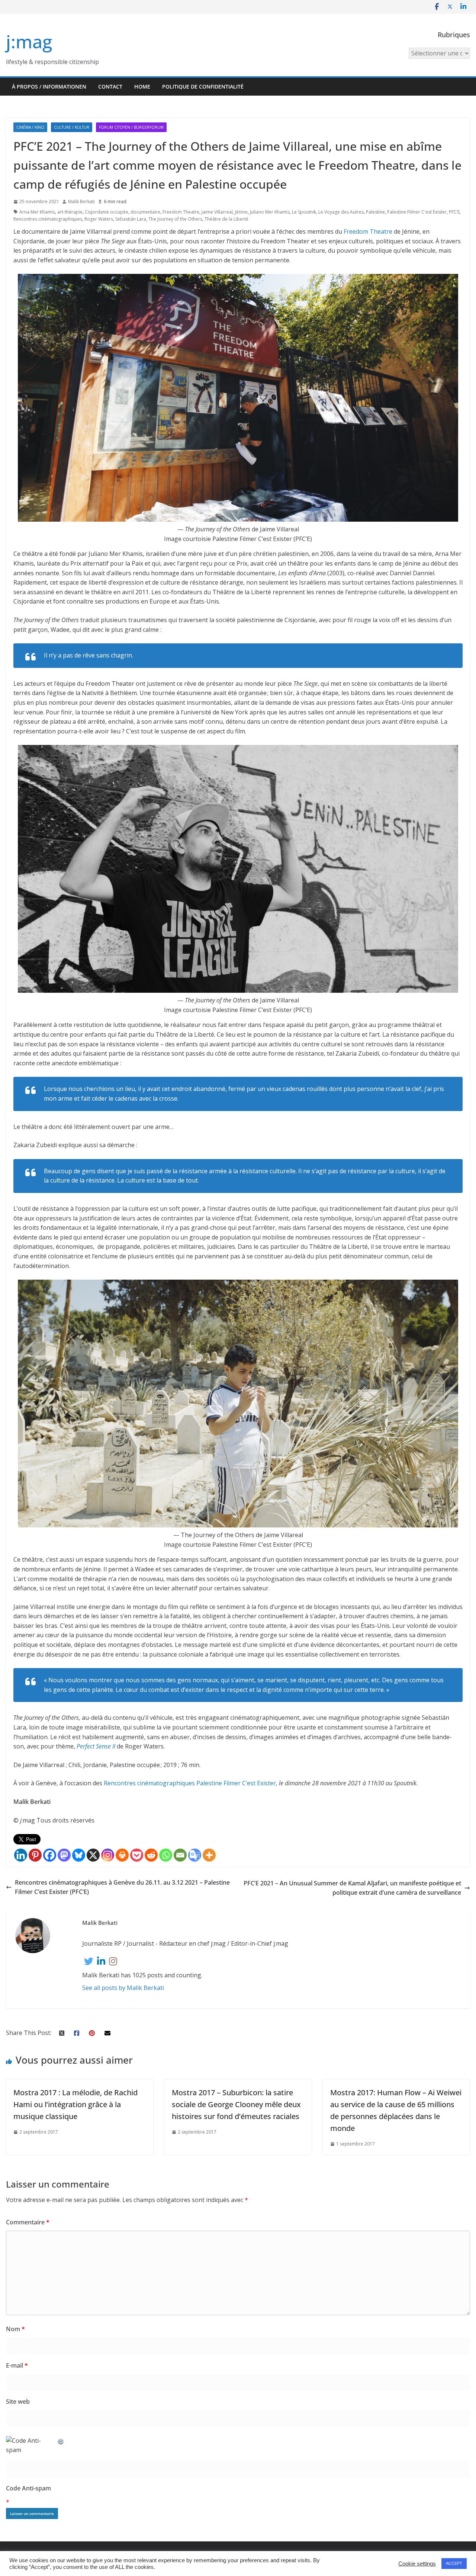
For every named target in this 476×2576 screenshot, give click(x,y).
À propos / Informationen (49, 87)
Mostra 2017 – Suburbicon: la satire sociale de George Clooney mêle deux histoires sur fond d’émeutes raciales (236, 2104)
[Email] (180, 1855)
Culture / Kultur (72, 127)
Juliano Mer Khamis (270, 212)
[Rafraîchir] (61, 2441)
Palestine (375, 212)
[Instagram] (108, 1855)
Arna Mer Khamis (37, 212)
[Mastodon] (64, 1855)
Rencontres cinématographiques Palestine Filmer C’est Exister (190, 1783)
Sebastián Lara (131, 219)
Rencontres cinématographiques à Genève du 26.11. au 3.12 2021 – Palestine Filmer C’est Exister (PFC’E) (122, 1887)
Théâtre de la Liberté (226, 219)
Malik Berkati (81, 201)
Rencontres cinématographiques (48, 219)
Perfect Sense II (96, 1746)
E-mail (17, 2365)
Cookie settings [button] (417, 2564)
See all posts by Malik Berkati (123, 1988)
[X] (93, 1855)
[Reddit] (151, 1855)
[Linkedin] (21, 1855)
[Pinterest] (35, 1855)
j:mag (29, 41)
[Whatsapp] (166, 1855)
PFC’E (454, 212)
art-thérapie (70, 212)
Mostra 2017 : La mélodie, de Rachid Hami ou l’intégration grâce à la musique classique (75, 2104)
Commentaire (28, 2222)
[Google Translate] (195, 1855)
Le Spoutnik (304, 212)
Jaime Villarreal (217, 212)
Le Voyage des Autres (341, 212)
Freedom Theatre (181, 212)
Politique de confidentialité (203, 87)
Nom (15, 2329)
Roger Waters (99, 219)
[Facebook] (50, 1855)
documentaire (145, 212)
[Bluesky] (79, 1855)
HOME (142, 87)
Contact (110, 87)
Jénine (241, 212)
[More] (209, 1855)
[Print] (122, 1855)
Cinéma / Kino (30, 127)
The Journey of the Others (175, 219)
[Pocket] (137, 1855)
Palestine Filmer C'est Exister (417, 212)
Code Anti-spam (28, 2488)
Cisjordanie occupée (107, 212)
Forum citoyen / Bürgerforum (131, 127)
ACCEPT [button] (454, 2563)
